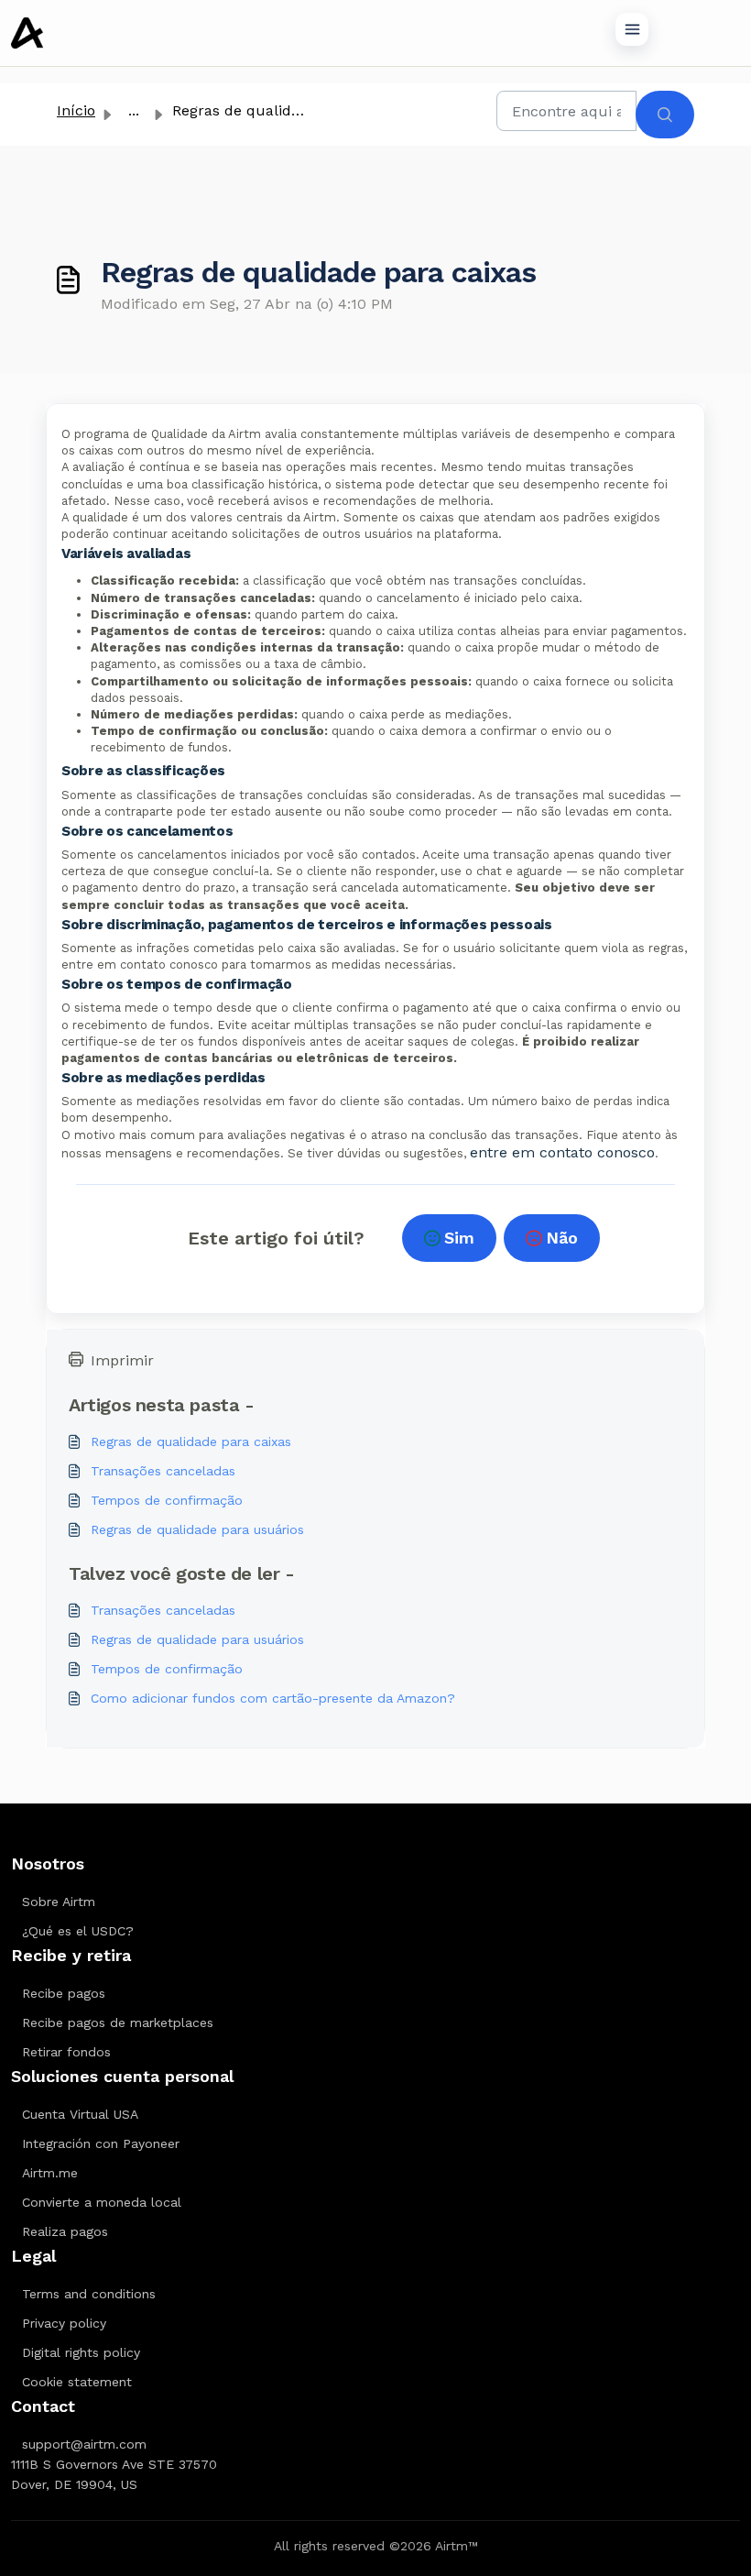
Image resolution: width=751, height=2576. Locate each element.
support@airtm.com (84, 2444)
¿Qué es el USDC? (78, 1931)
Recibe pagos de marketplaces (118, 2022)
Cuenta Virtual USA (80, 2114)
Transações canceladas (163, 1471)
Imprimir (122, 1360)
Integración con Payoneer (101, 2143)
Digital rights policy (81, 2352)
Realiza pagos (65, 2231)
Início (76, 110)
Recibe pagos (64, 1993)
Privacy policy (64, 2323)
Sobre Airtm (59, 1902)
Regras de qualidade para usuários (197, 1529)
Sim (459, 1238)
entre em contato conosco (562, 1152)
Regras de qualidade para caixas (191, 1441)
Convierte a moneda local (102, 2202)
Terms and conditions (89, 2294)
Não (562, 1238)
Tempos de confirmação (167, 1500)
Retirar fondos (66, 2052)
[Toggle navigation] (632, 29)
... (134, 110)
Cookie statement (77, 2382)
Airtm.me (50, 2173)
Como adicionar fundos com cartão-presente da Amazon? (273, 1698)
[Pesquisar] (665, 115)
